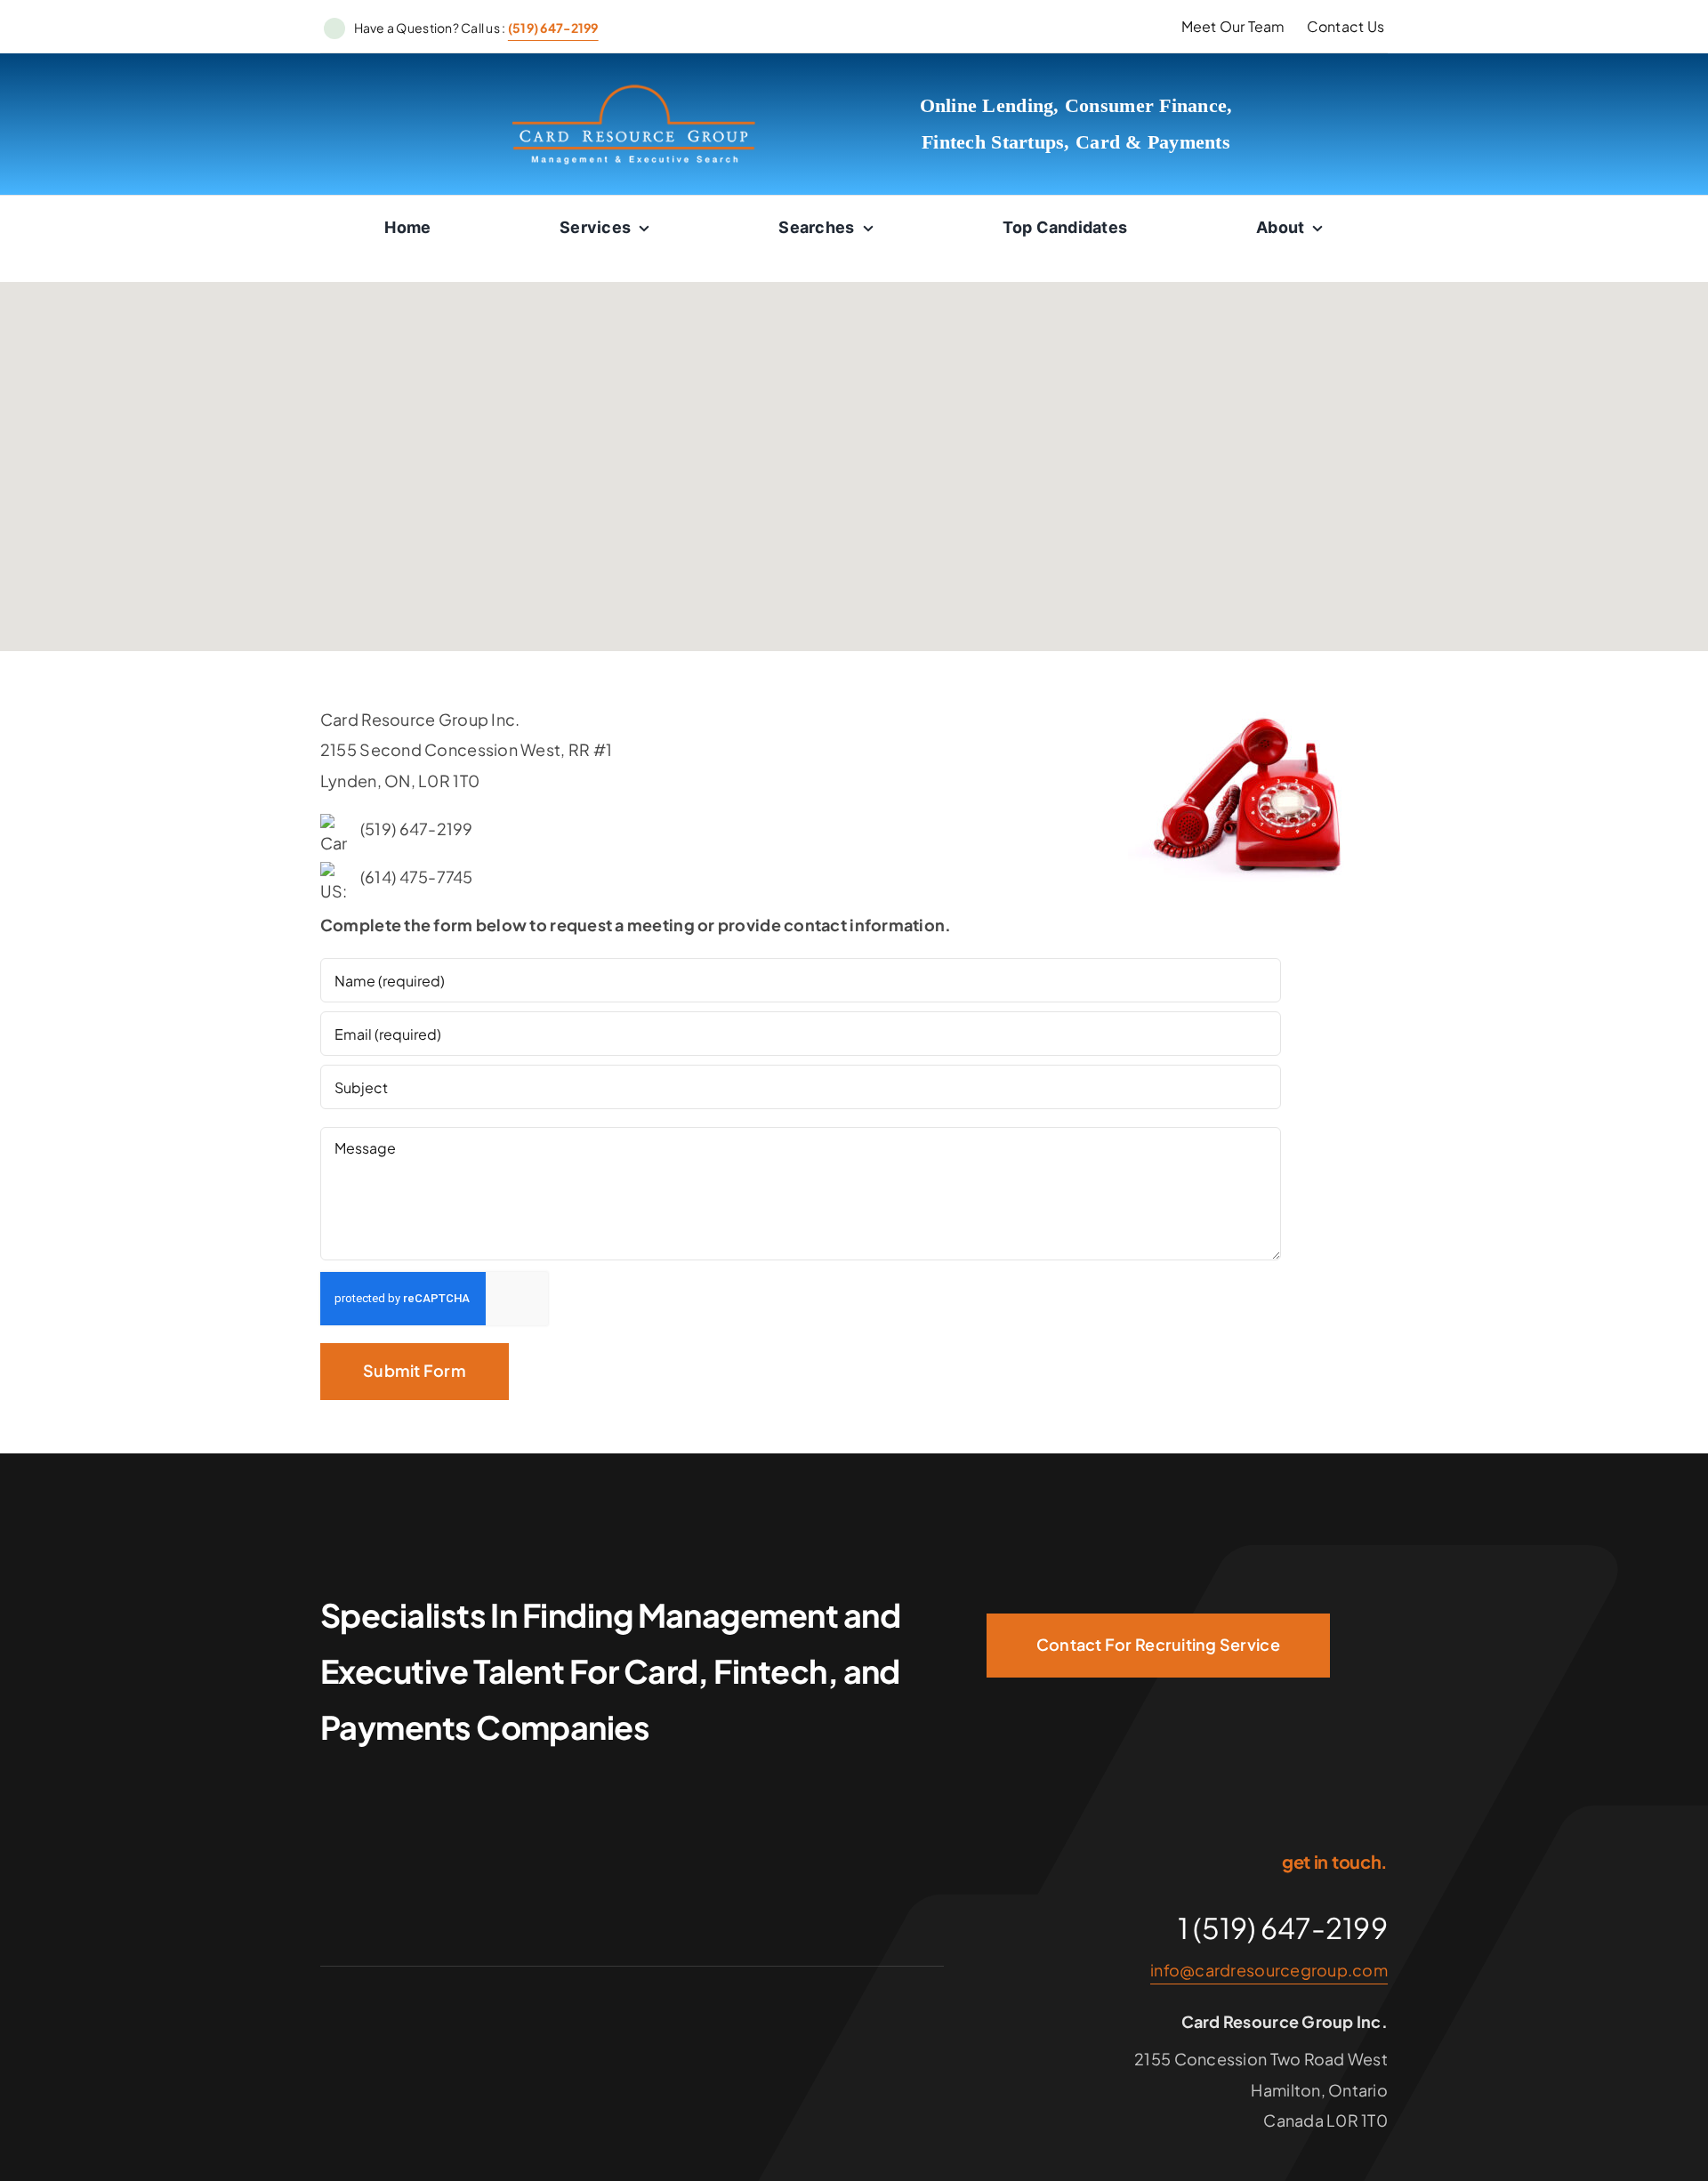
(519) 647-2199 (553, 28)
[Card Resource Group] (634, 90)
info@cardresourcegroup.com (1269, 1970)
